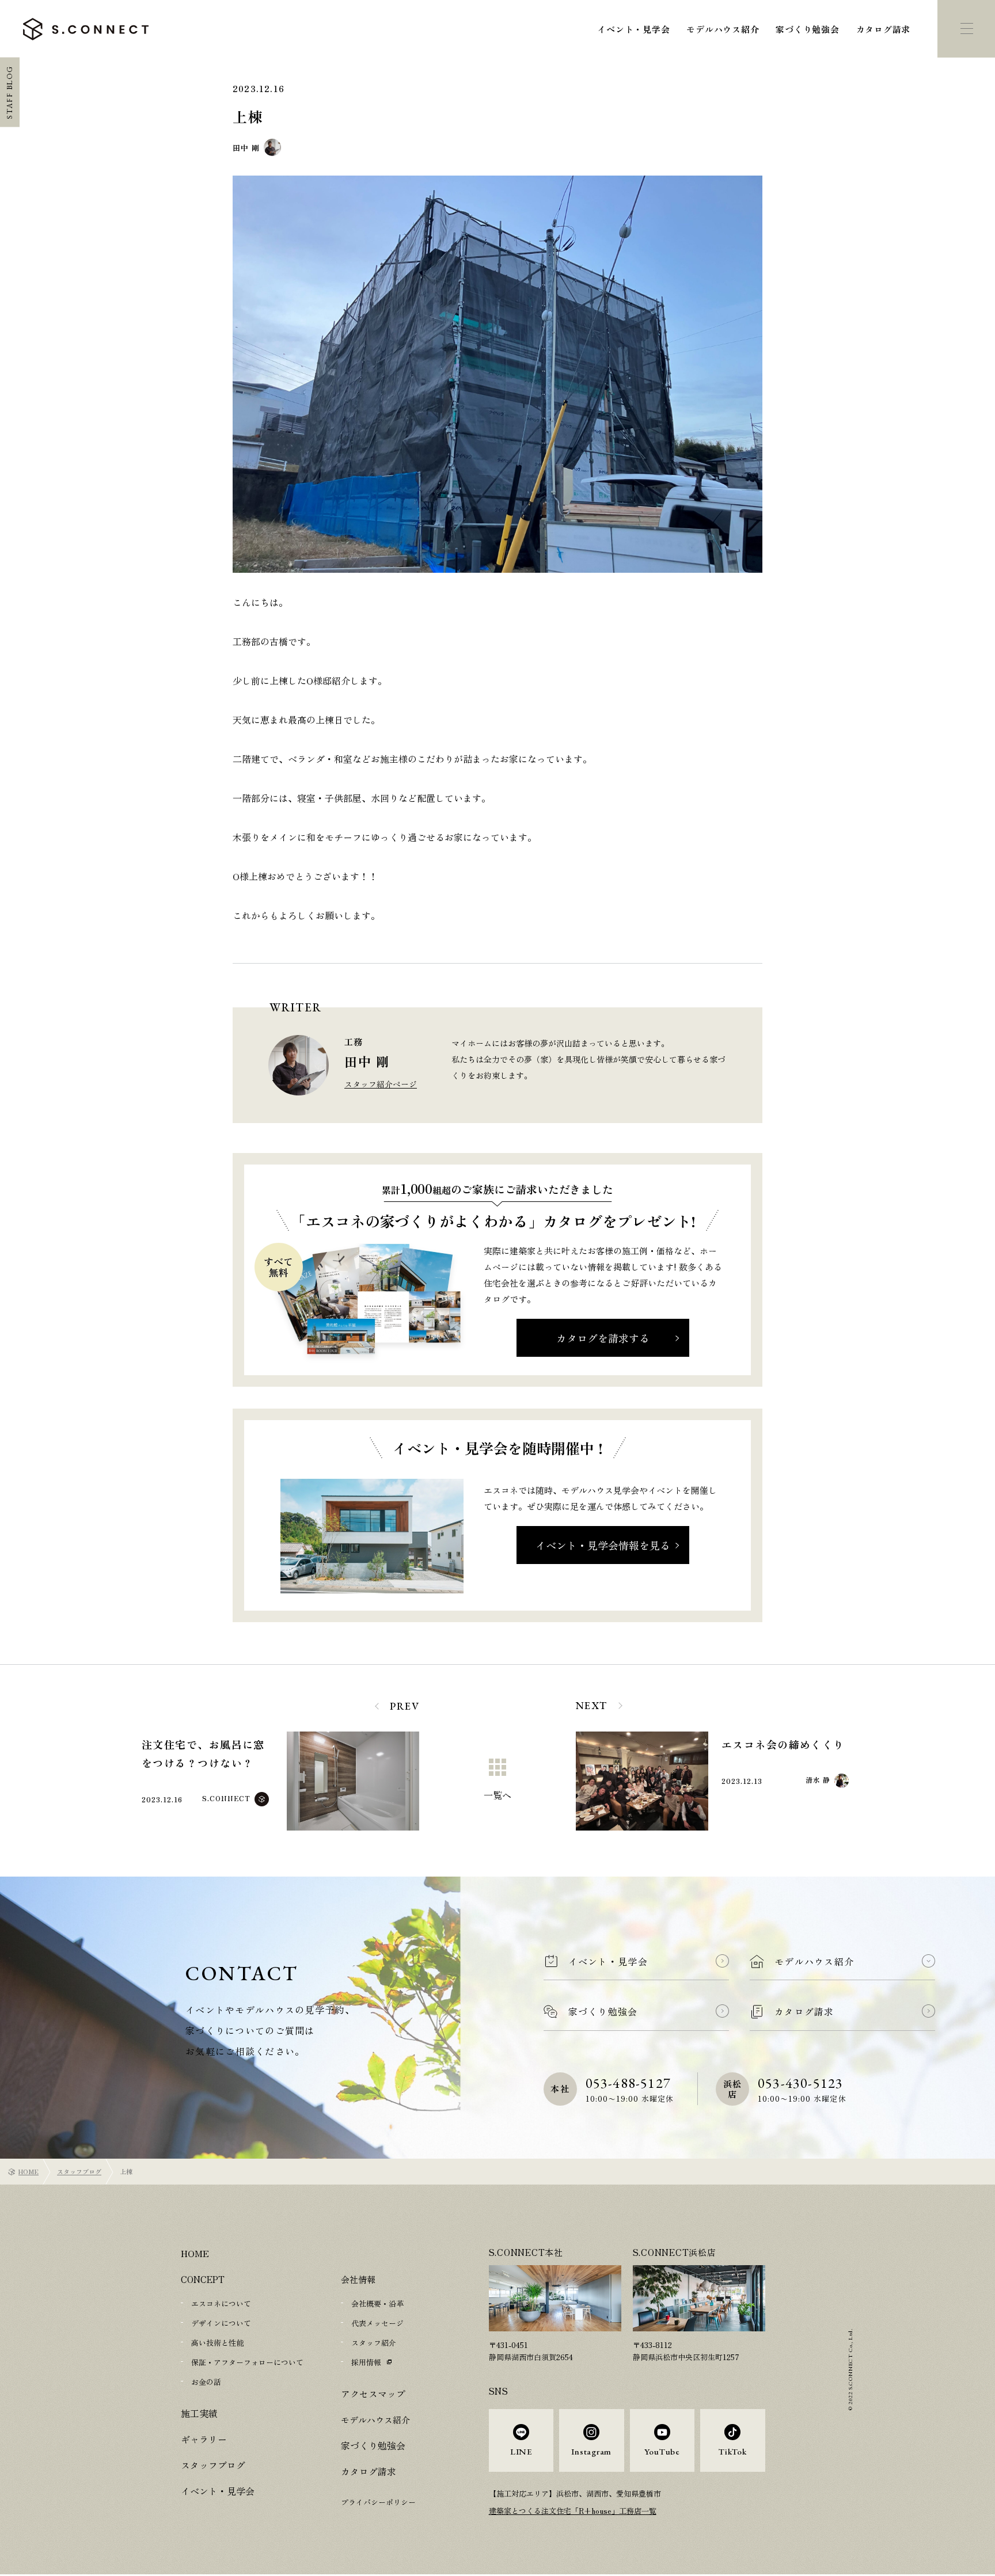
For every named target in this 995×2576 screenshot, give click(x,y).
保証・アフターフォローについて (247, 2362)
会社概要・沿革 (377, 2303)
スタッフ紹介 (374, 2343)
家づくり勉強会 (807, 29)
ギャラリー (202, 2439)
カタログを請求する (603, 1338)
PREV (405, 1706)
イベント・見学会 (633, 29)
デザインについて (221, 2323)
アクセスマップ (371, 2394)
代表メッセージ (377, 2323)
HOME (29, 2171)
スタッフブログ (79, 2171)
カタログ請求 (884, 29)
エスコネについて (221, 2303)
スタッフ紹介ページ (381, 1084)
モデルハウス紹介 (723, 29)
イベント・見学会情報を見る (603, 1545)
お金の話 (206, 2382)
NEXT (592, 1705)
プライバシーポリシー (378, 2502)
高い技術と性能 (217, 2343)
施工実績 (198, 2413)
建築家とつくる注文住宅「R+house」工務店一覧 (573, 2511)
